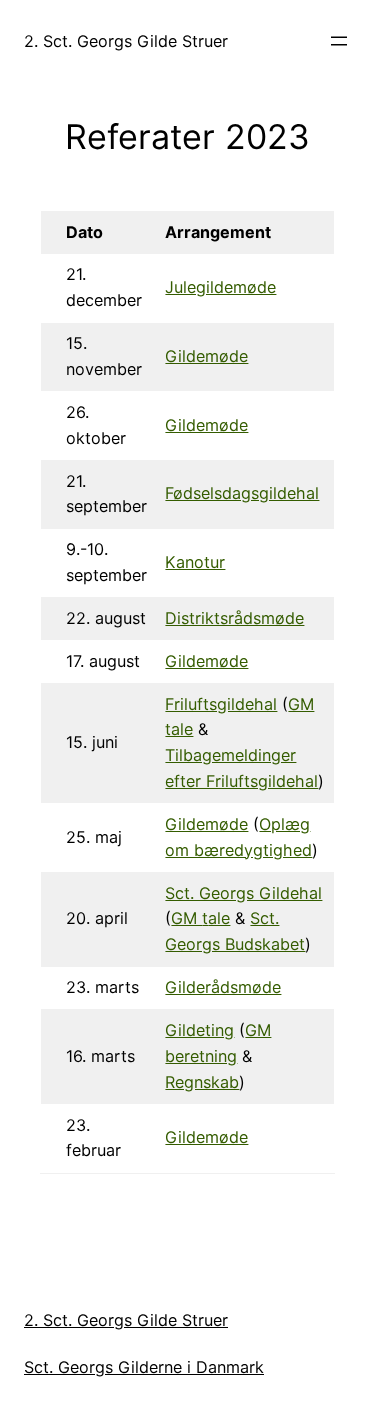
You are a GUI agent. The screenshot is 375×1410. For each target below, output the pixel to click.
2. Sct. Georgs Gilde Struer (126, 41)
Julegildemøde (220, 287)
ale (219, 918)
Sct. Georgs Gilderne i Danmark (144, 1367)
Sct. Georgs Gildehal (243, 893)
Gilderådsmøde (223, 987)
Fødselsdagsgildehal (242, 493)
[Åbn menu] (339, 41)
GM (186, 918)
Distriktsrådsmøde (234, 618)
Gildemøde (206, 356)
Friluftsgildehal (221, 704)
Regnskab (202, 1082)
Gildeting (199, 1030)
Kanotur (195, 562)
